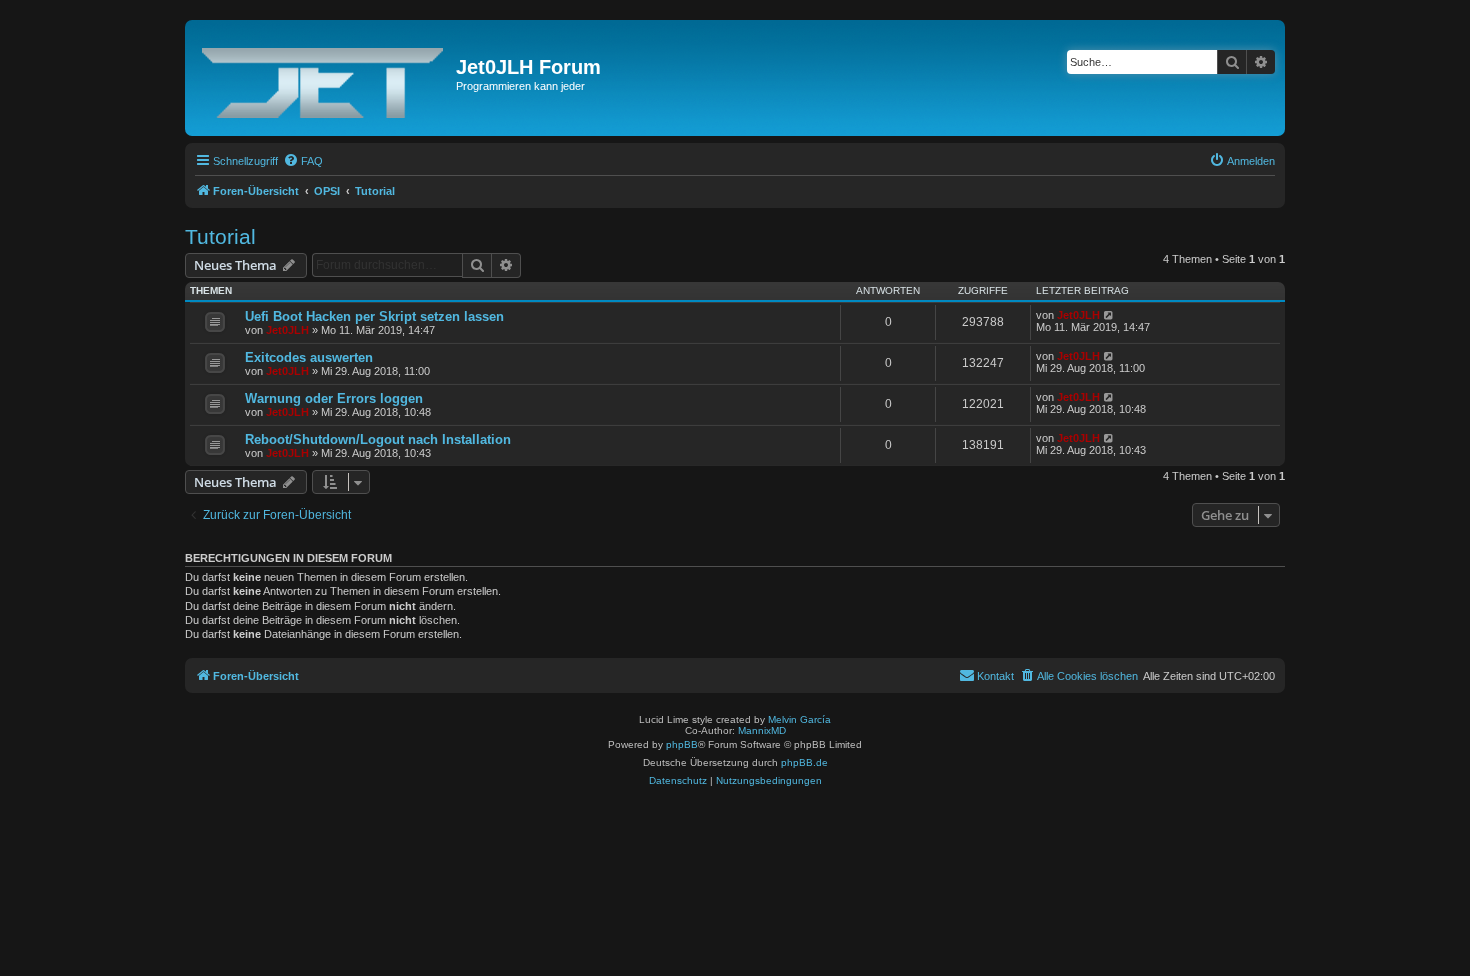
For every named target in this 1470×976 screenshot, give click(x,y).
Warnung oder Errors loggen (334, 398)
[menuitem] (303, 161)
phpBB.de (804, 762)
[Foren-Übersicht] (323, 78)
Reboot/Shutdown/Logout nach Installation (378, 439)
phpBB (682, 744)
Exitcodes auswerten (309, 357)
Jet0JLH (287, 330)
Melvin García (799, 719)
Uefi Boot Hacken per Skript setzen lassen (374, 316)
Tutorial (220, 236)
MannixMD (762, 730)
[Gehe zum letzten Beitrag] (1109, 315)
